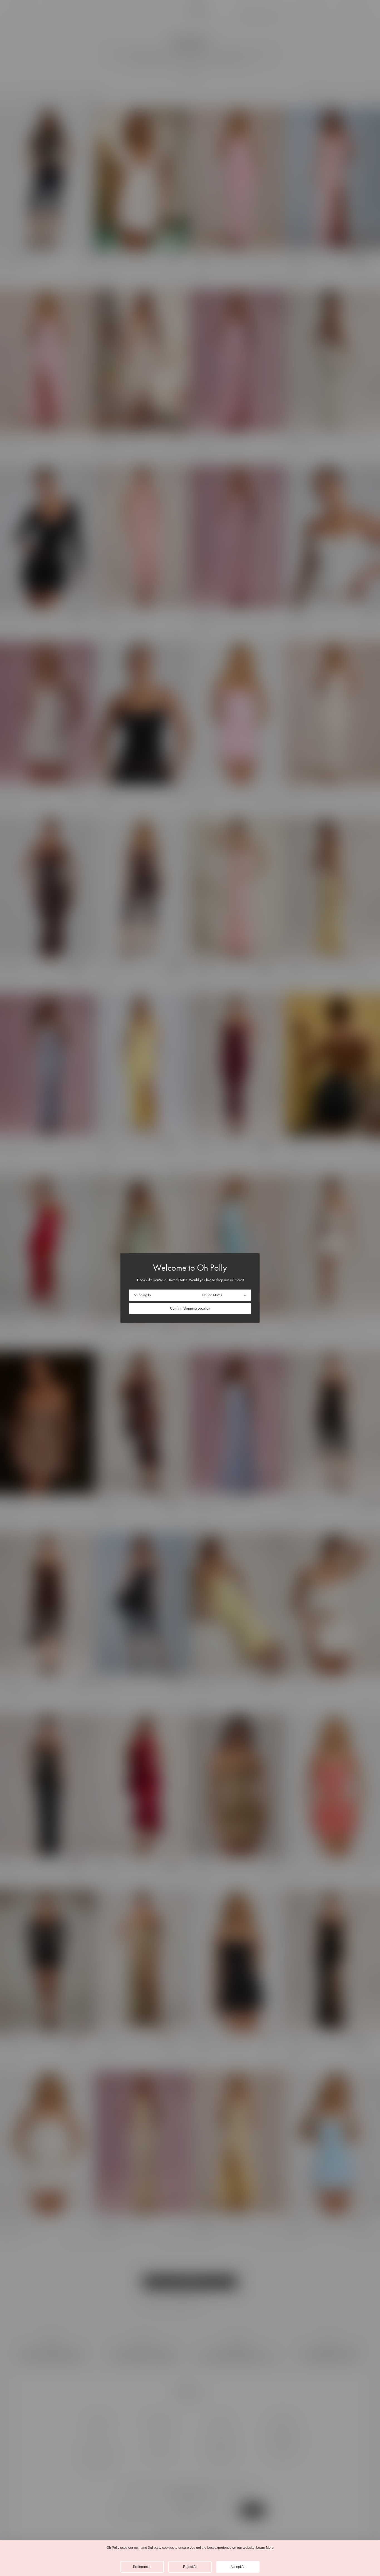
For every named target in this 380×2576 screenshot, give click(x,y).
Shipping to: (143, 1295)
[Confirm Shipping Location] (190, 1308)
